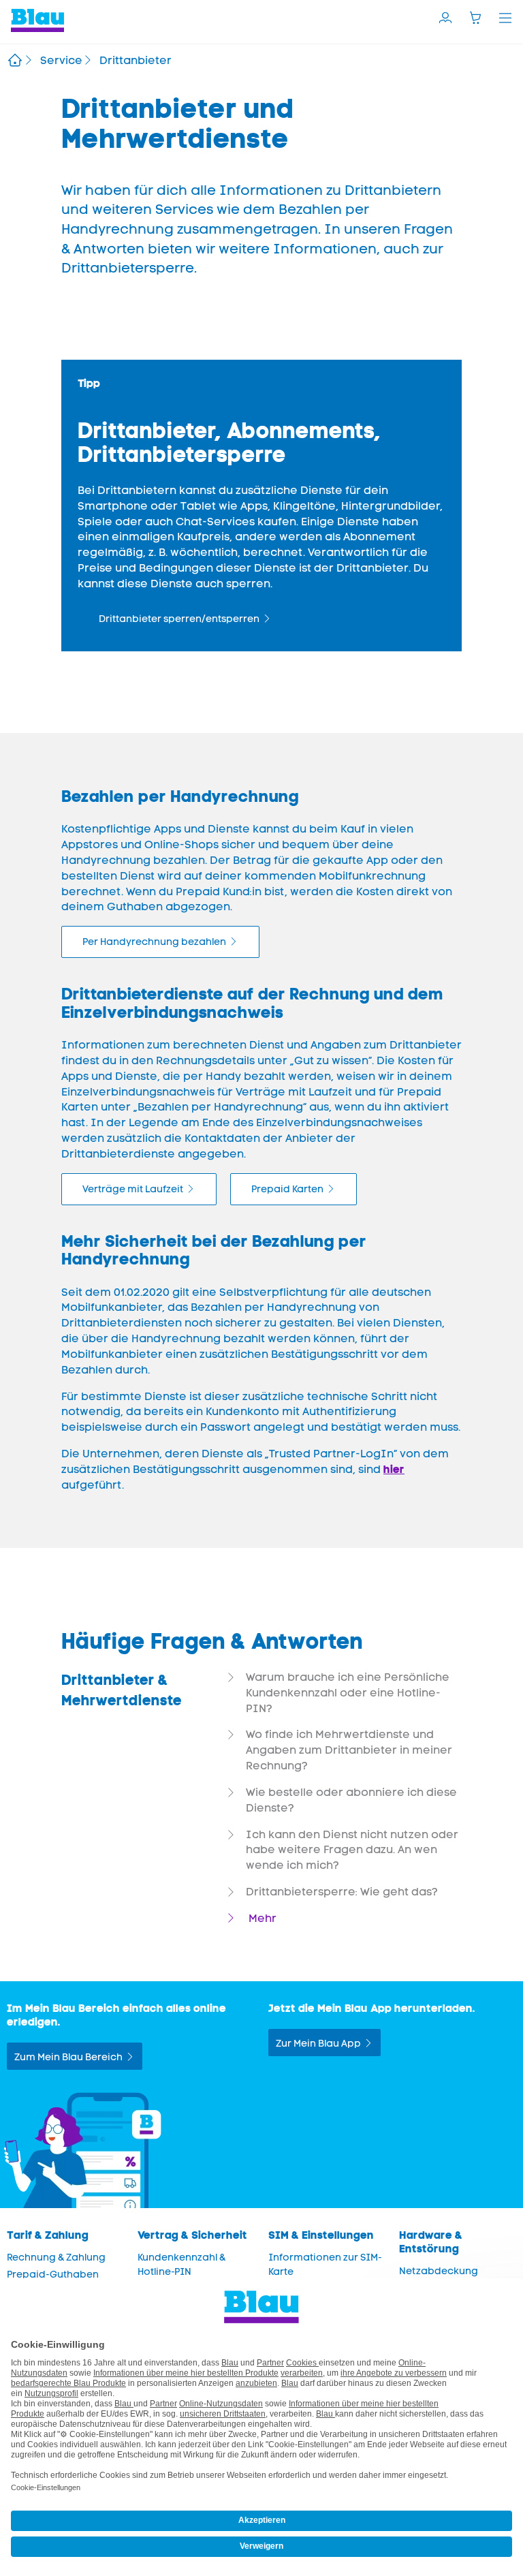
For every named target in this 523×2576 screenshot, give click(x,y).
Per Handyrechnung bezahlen (154, 942)
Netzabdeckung (439, 2271)
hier (394, 1469)
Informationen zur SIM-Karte (325, 2265)
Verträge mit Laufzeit (133, 1189)
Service (61, 60)
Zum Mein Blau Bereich (68, 2057)
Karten (287, 1189)
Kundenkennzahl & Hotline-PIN (181, 2265)
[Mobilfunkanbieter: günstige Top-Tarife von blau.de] (15, 62)
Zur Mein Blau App (318, 2044)
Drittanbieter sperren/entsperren (179, 619)
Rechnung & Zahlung (56, 2257)
